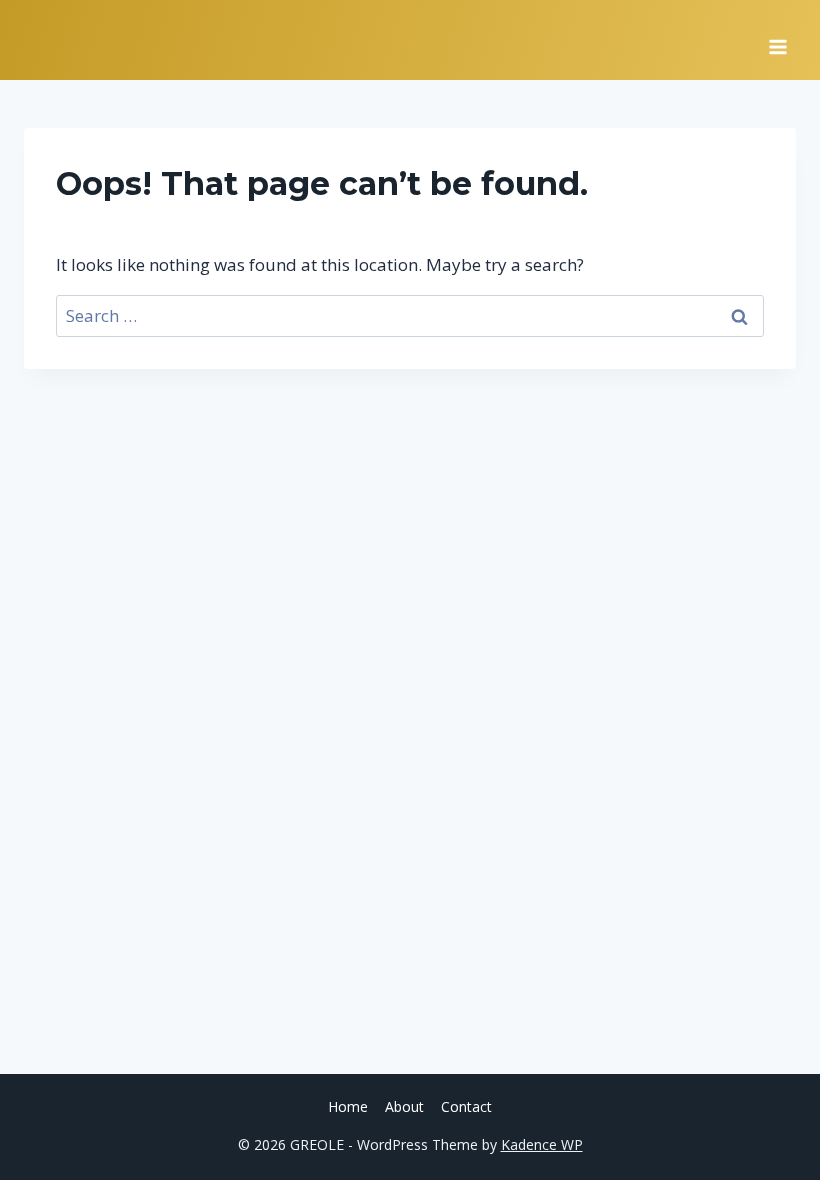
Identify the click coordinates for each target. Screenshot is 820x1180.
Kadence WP (542, 1144)
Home (348, 1106)
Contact (466, 1106)
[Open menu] (777, 40)
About (404, 1106)
